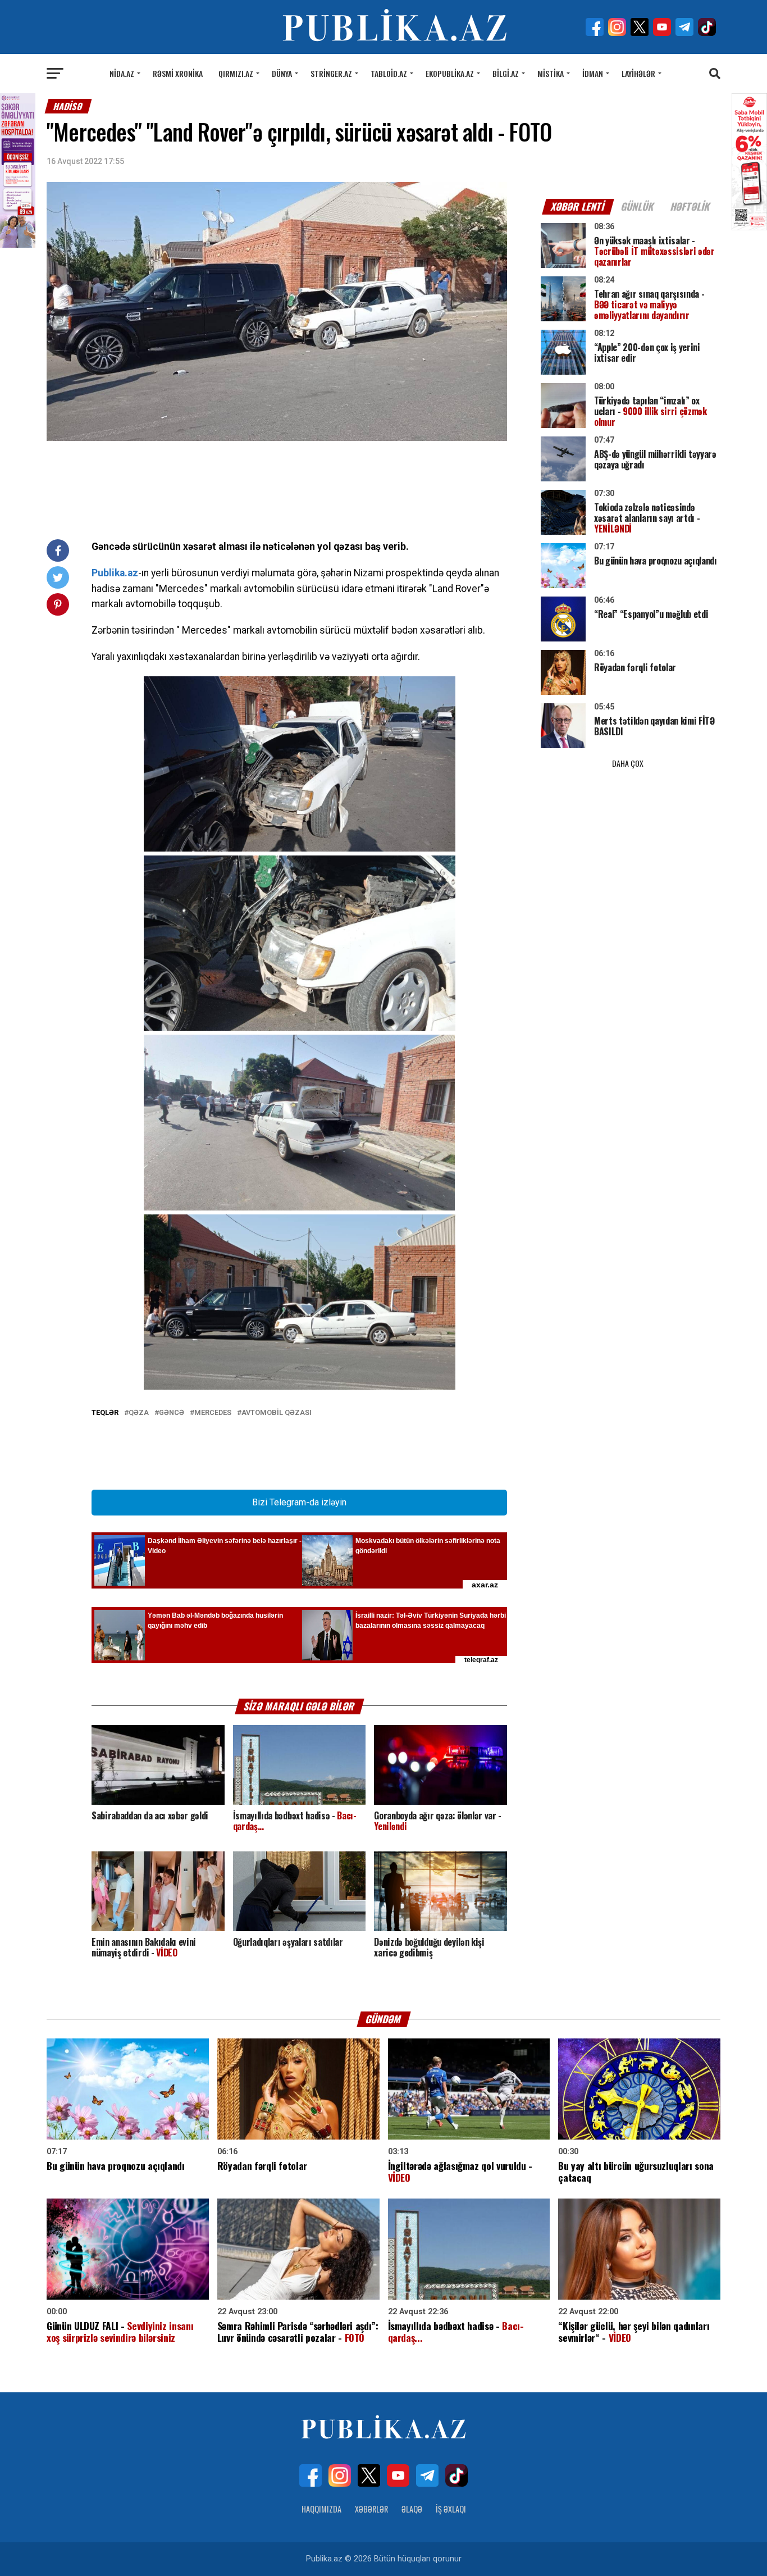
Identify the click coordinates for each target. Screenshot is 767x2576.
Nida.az (122, 73)
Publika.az (115, 573)
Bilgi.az (506, 73)
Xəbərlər (371, 2509)
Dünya (282, 73)
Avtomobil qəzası (277, 1413)
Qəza (139, 1413)
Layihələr (638, 73)
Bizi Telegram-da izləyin (299, 1502)
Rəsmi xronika (178, 73)
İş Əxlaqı (451, 2509)
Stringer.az (331, 73)
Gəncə (172, 1413)
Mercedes (213, 1413)
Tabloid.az (389, 73)
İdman (593, 73)
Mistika (551, 73)
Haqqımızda (321, 2509)
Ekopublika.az (450, 73)
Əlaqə (412, 2509)
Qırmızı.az (236, 73)
